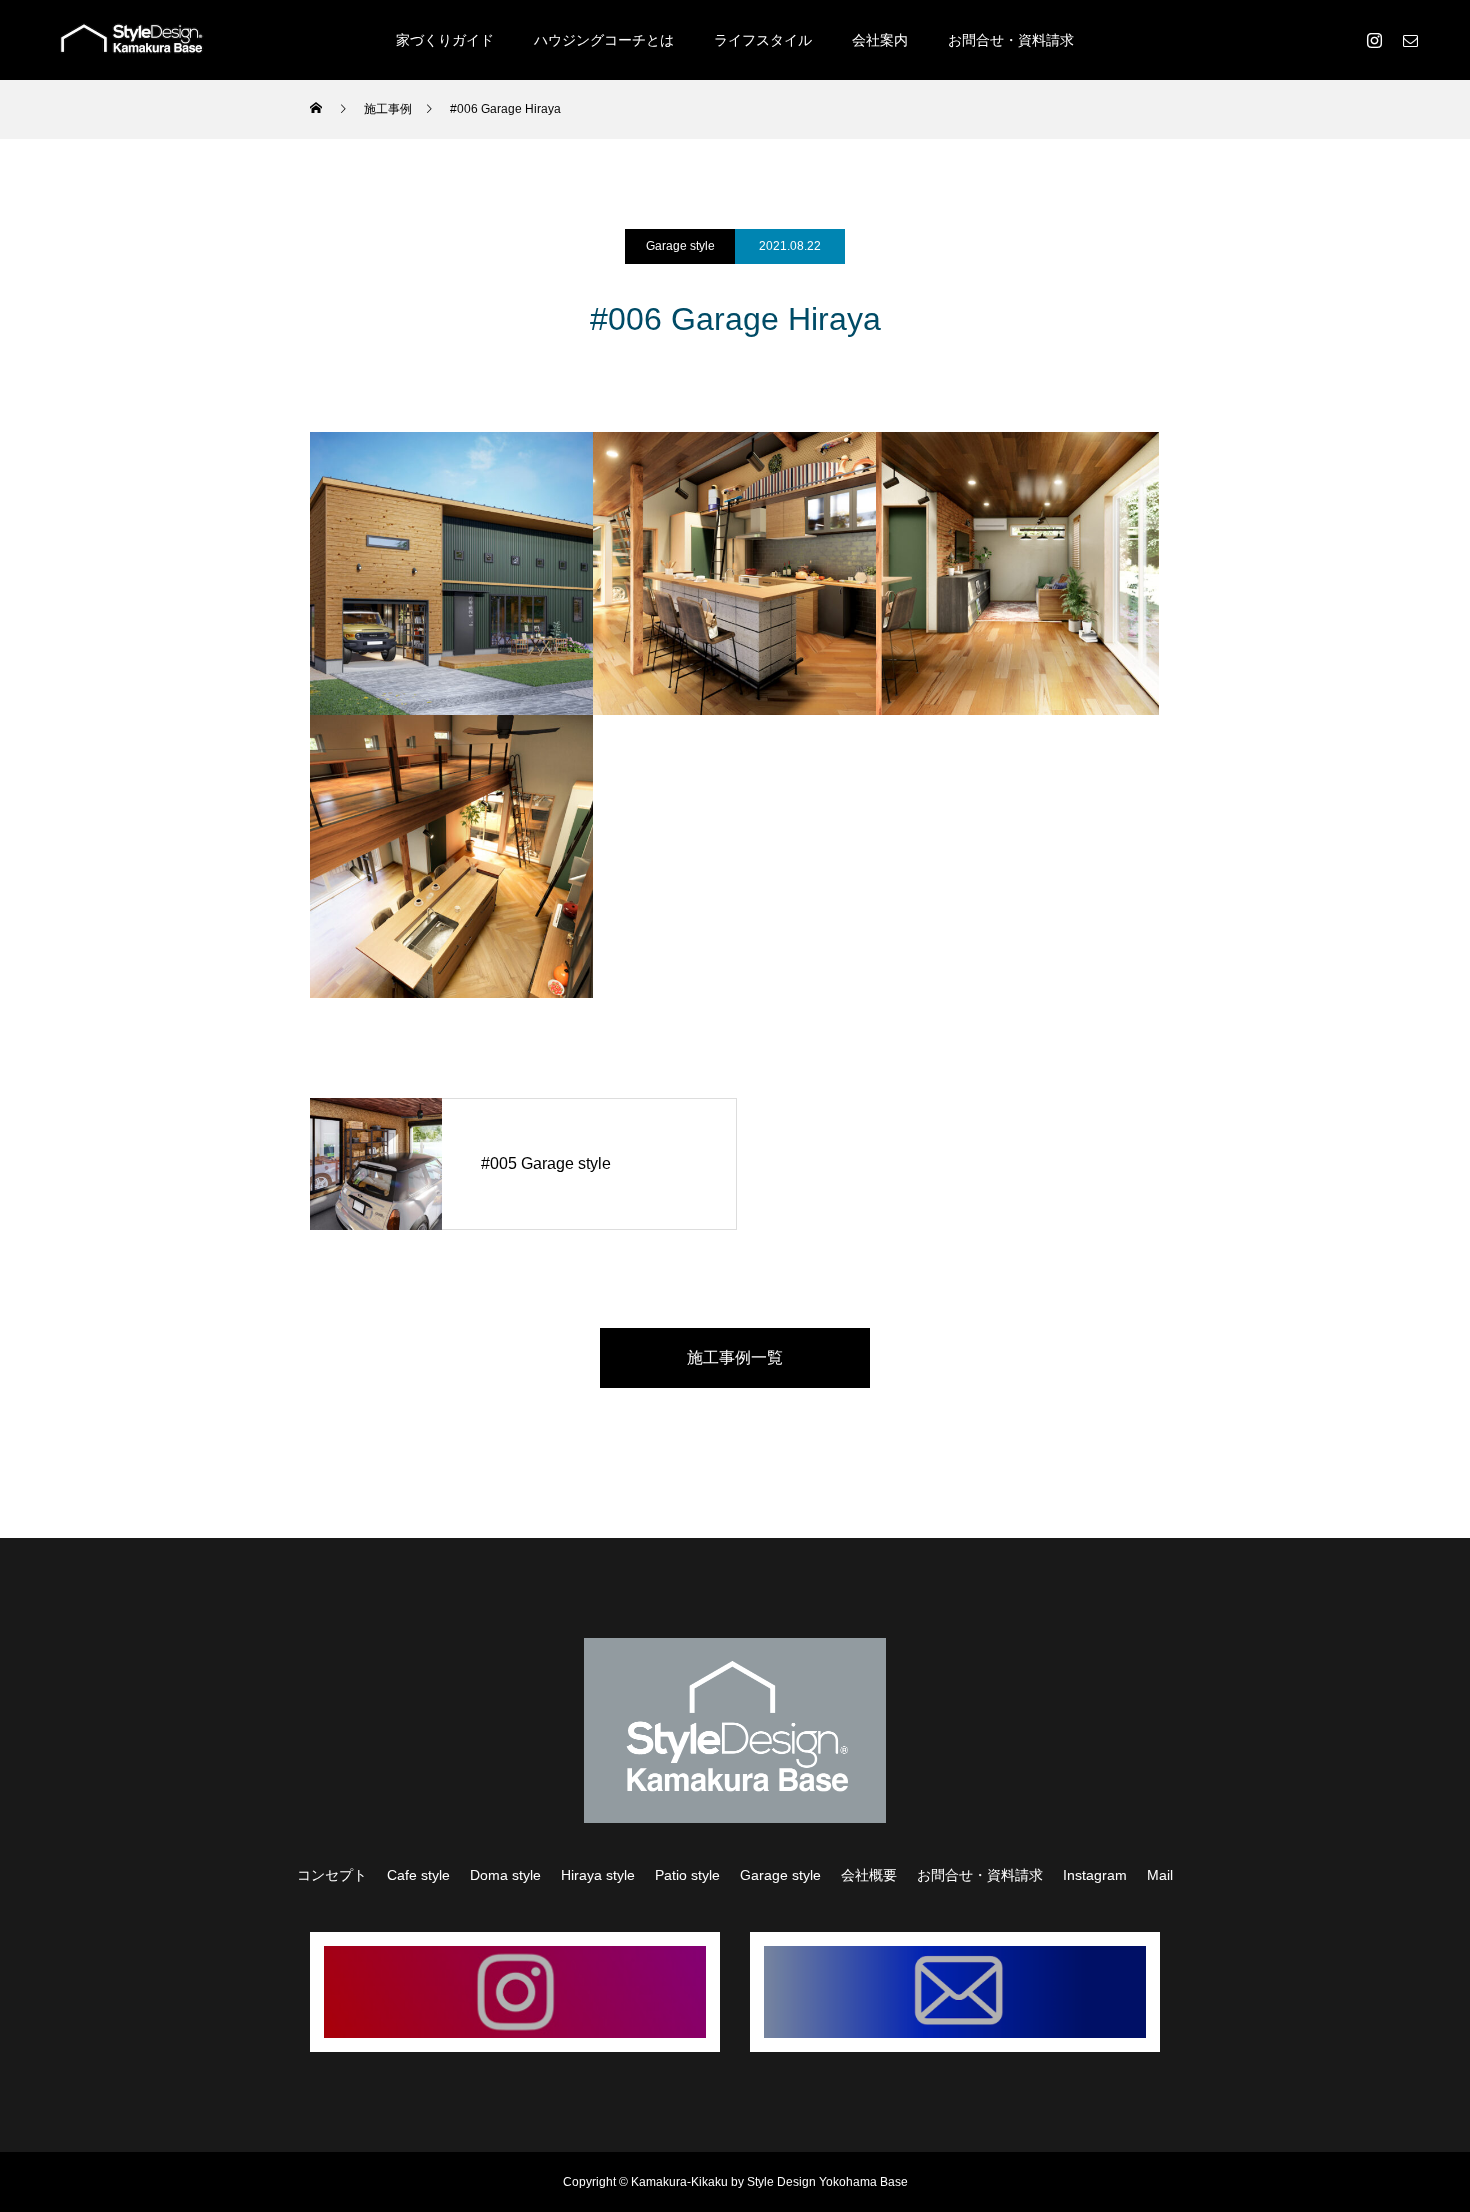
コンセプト (332, 1875)
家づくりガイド (445, 40)
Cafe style (418, 1875)
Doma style (505, 1875)
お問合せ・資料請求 (1011, 40)
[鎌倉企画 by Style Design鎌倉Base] (132, 40)
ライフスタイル (763, 40)
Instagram (1095, 1875)
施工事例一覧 (735, 1357)
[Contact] (1410, 40)
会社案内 (880, 40)
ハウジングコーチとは (604, 40)
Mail (1160, 1875)
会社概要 (869, 1875)
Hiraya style (598, 1875)
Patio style (687, 1875)
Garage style (680, 246)
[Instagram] (1374, 40)
